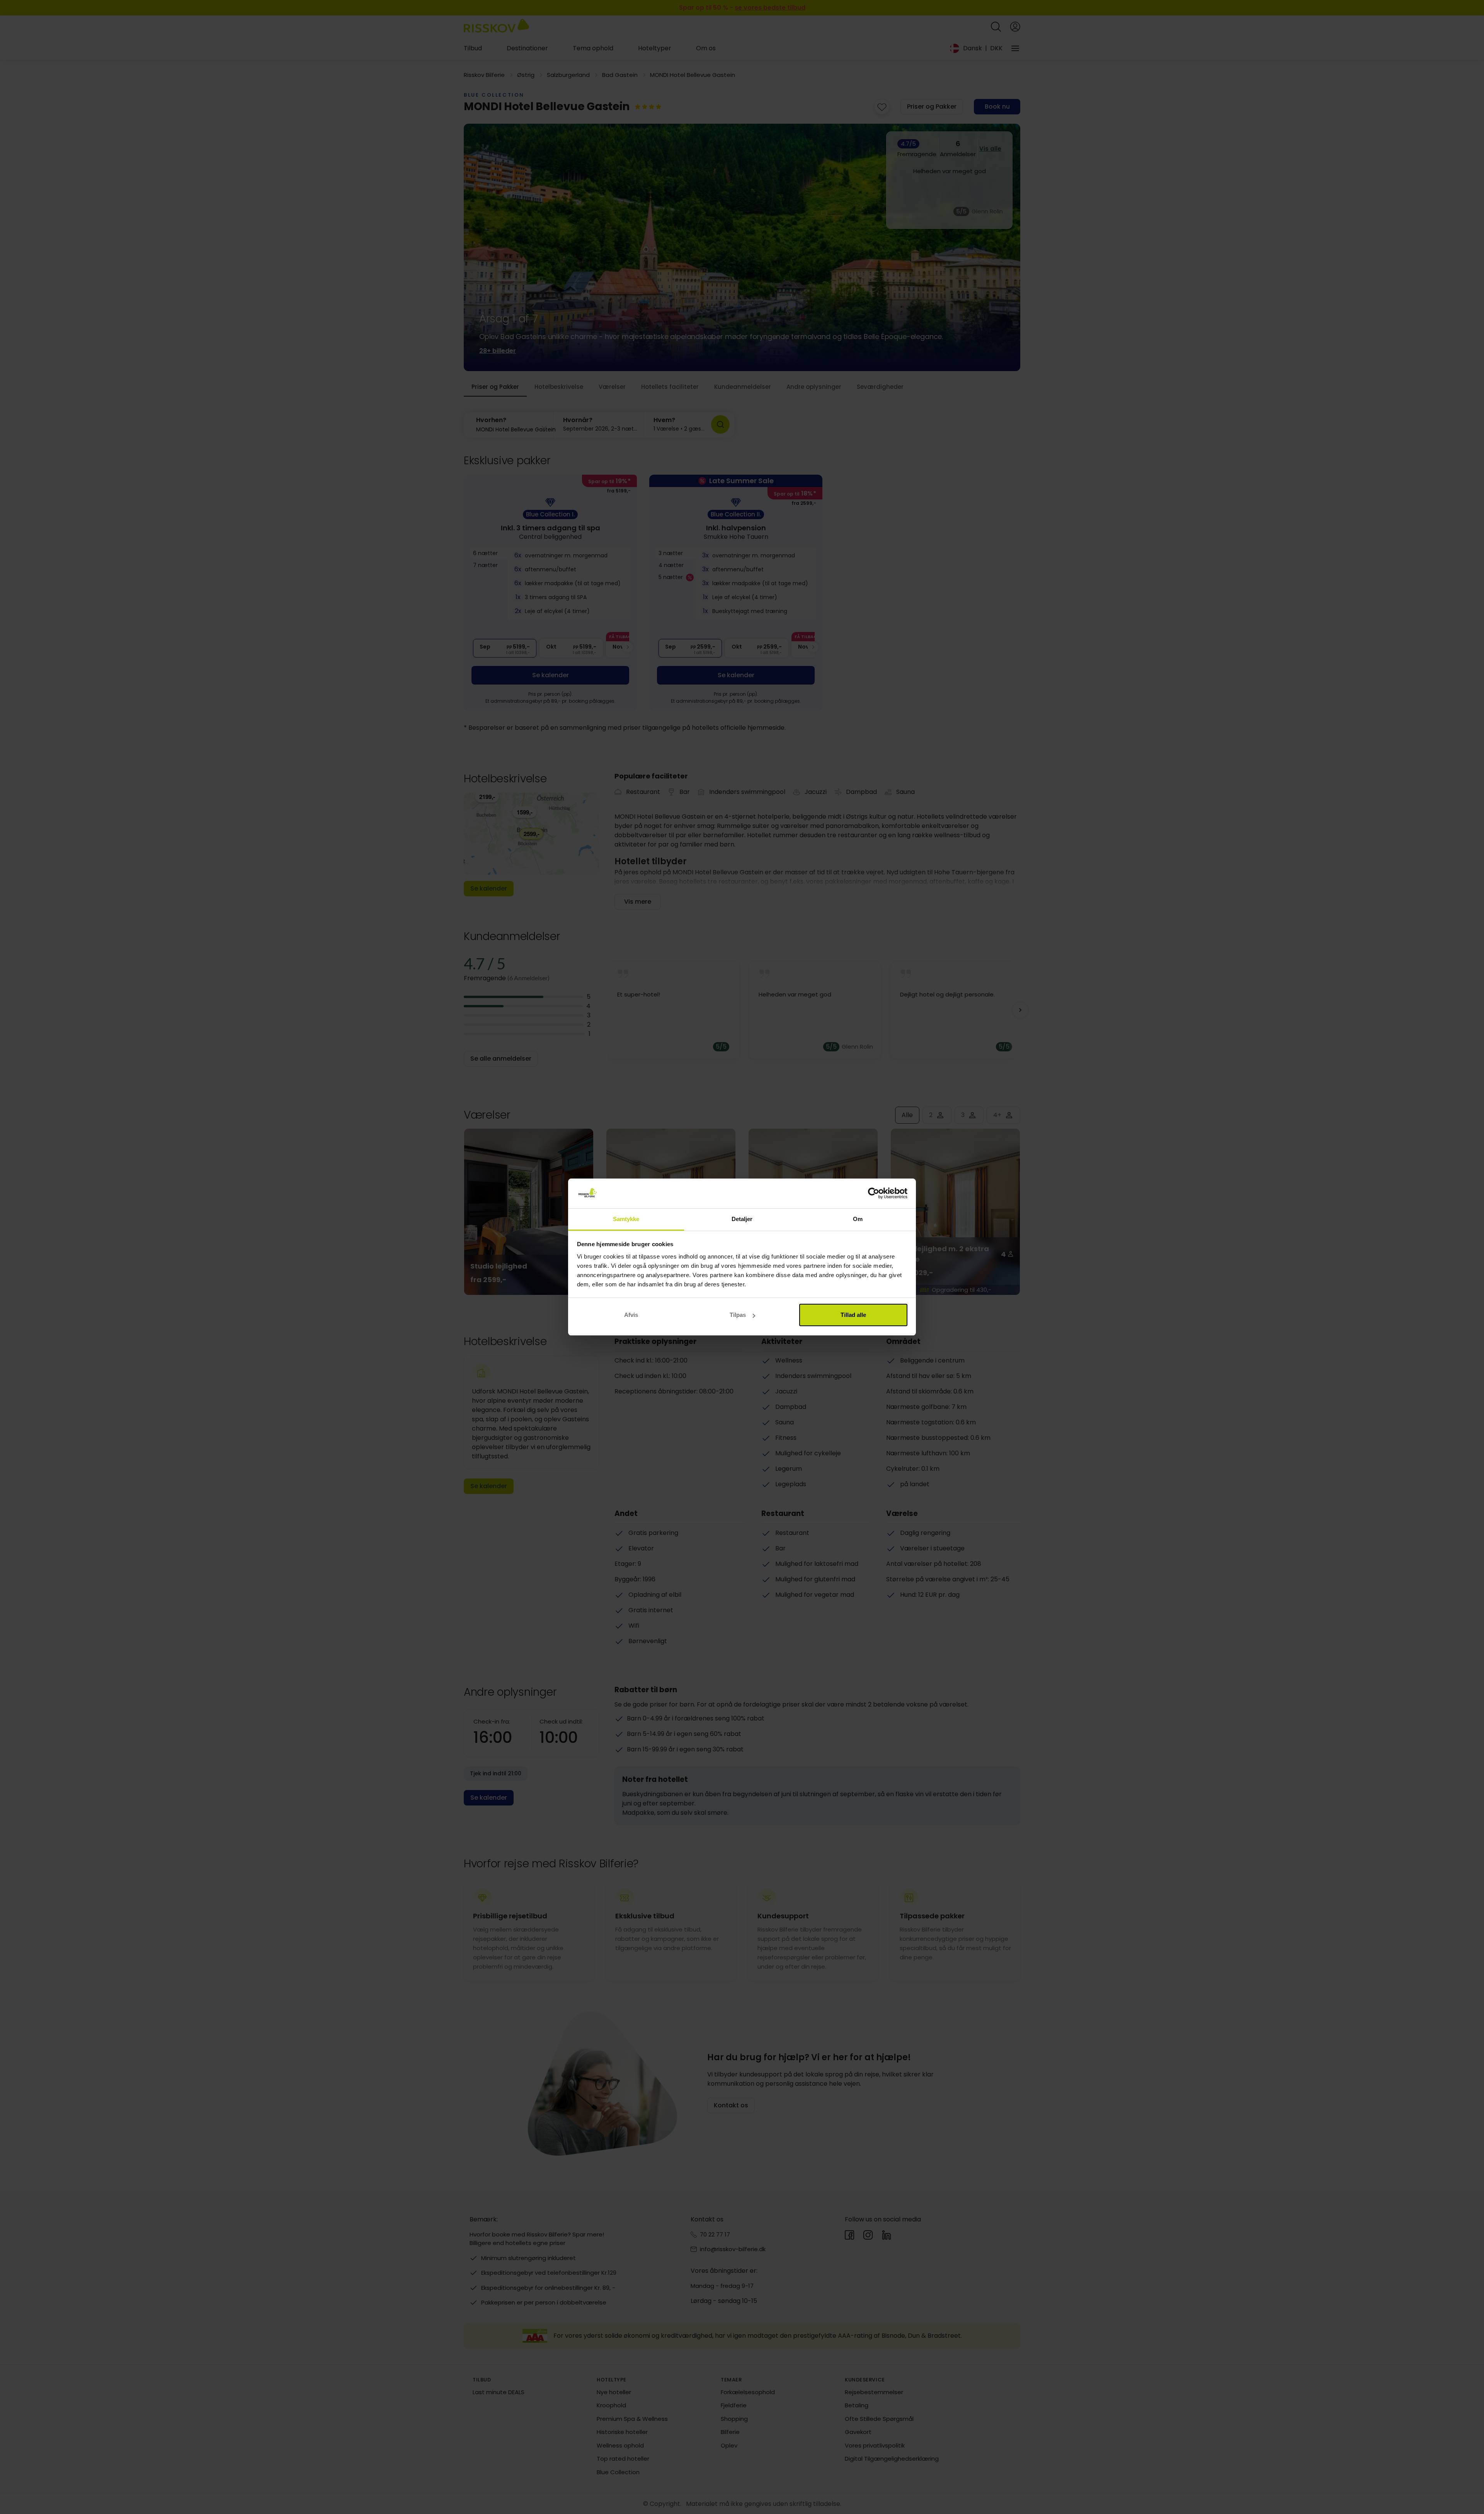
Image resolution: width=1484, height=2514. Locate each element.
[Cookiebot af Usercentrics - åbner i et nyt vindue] (874, 1194)
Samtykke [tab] (626, 1219)
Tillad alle (853, 1315)
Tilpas (738, 1315)
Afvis (631, 1315)
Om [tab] (858, 1219)
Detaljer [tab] (742, 1219)
